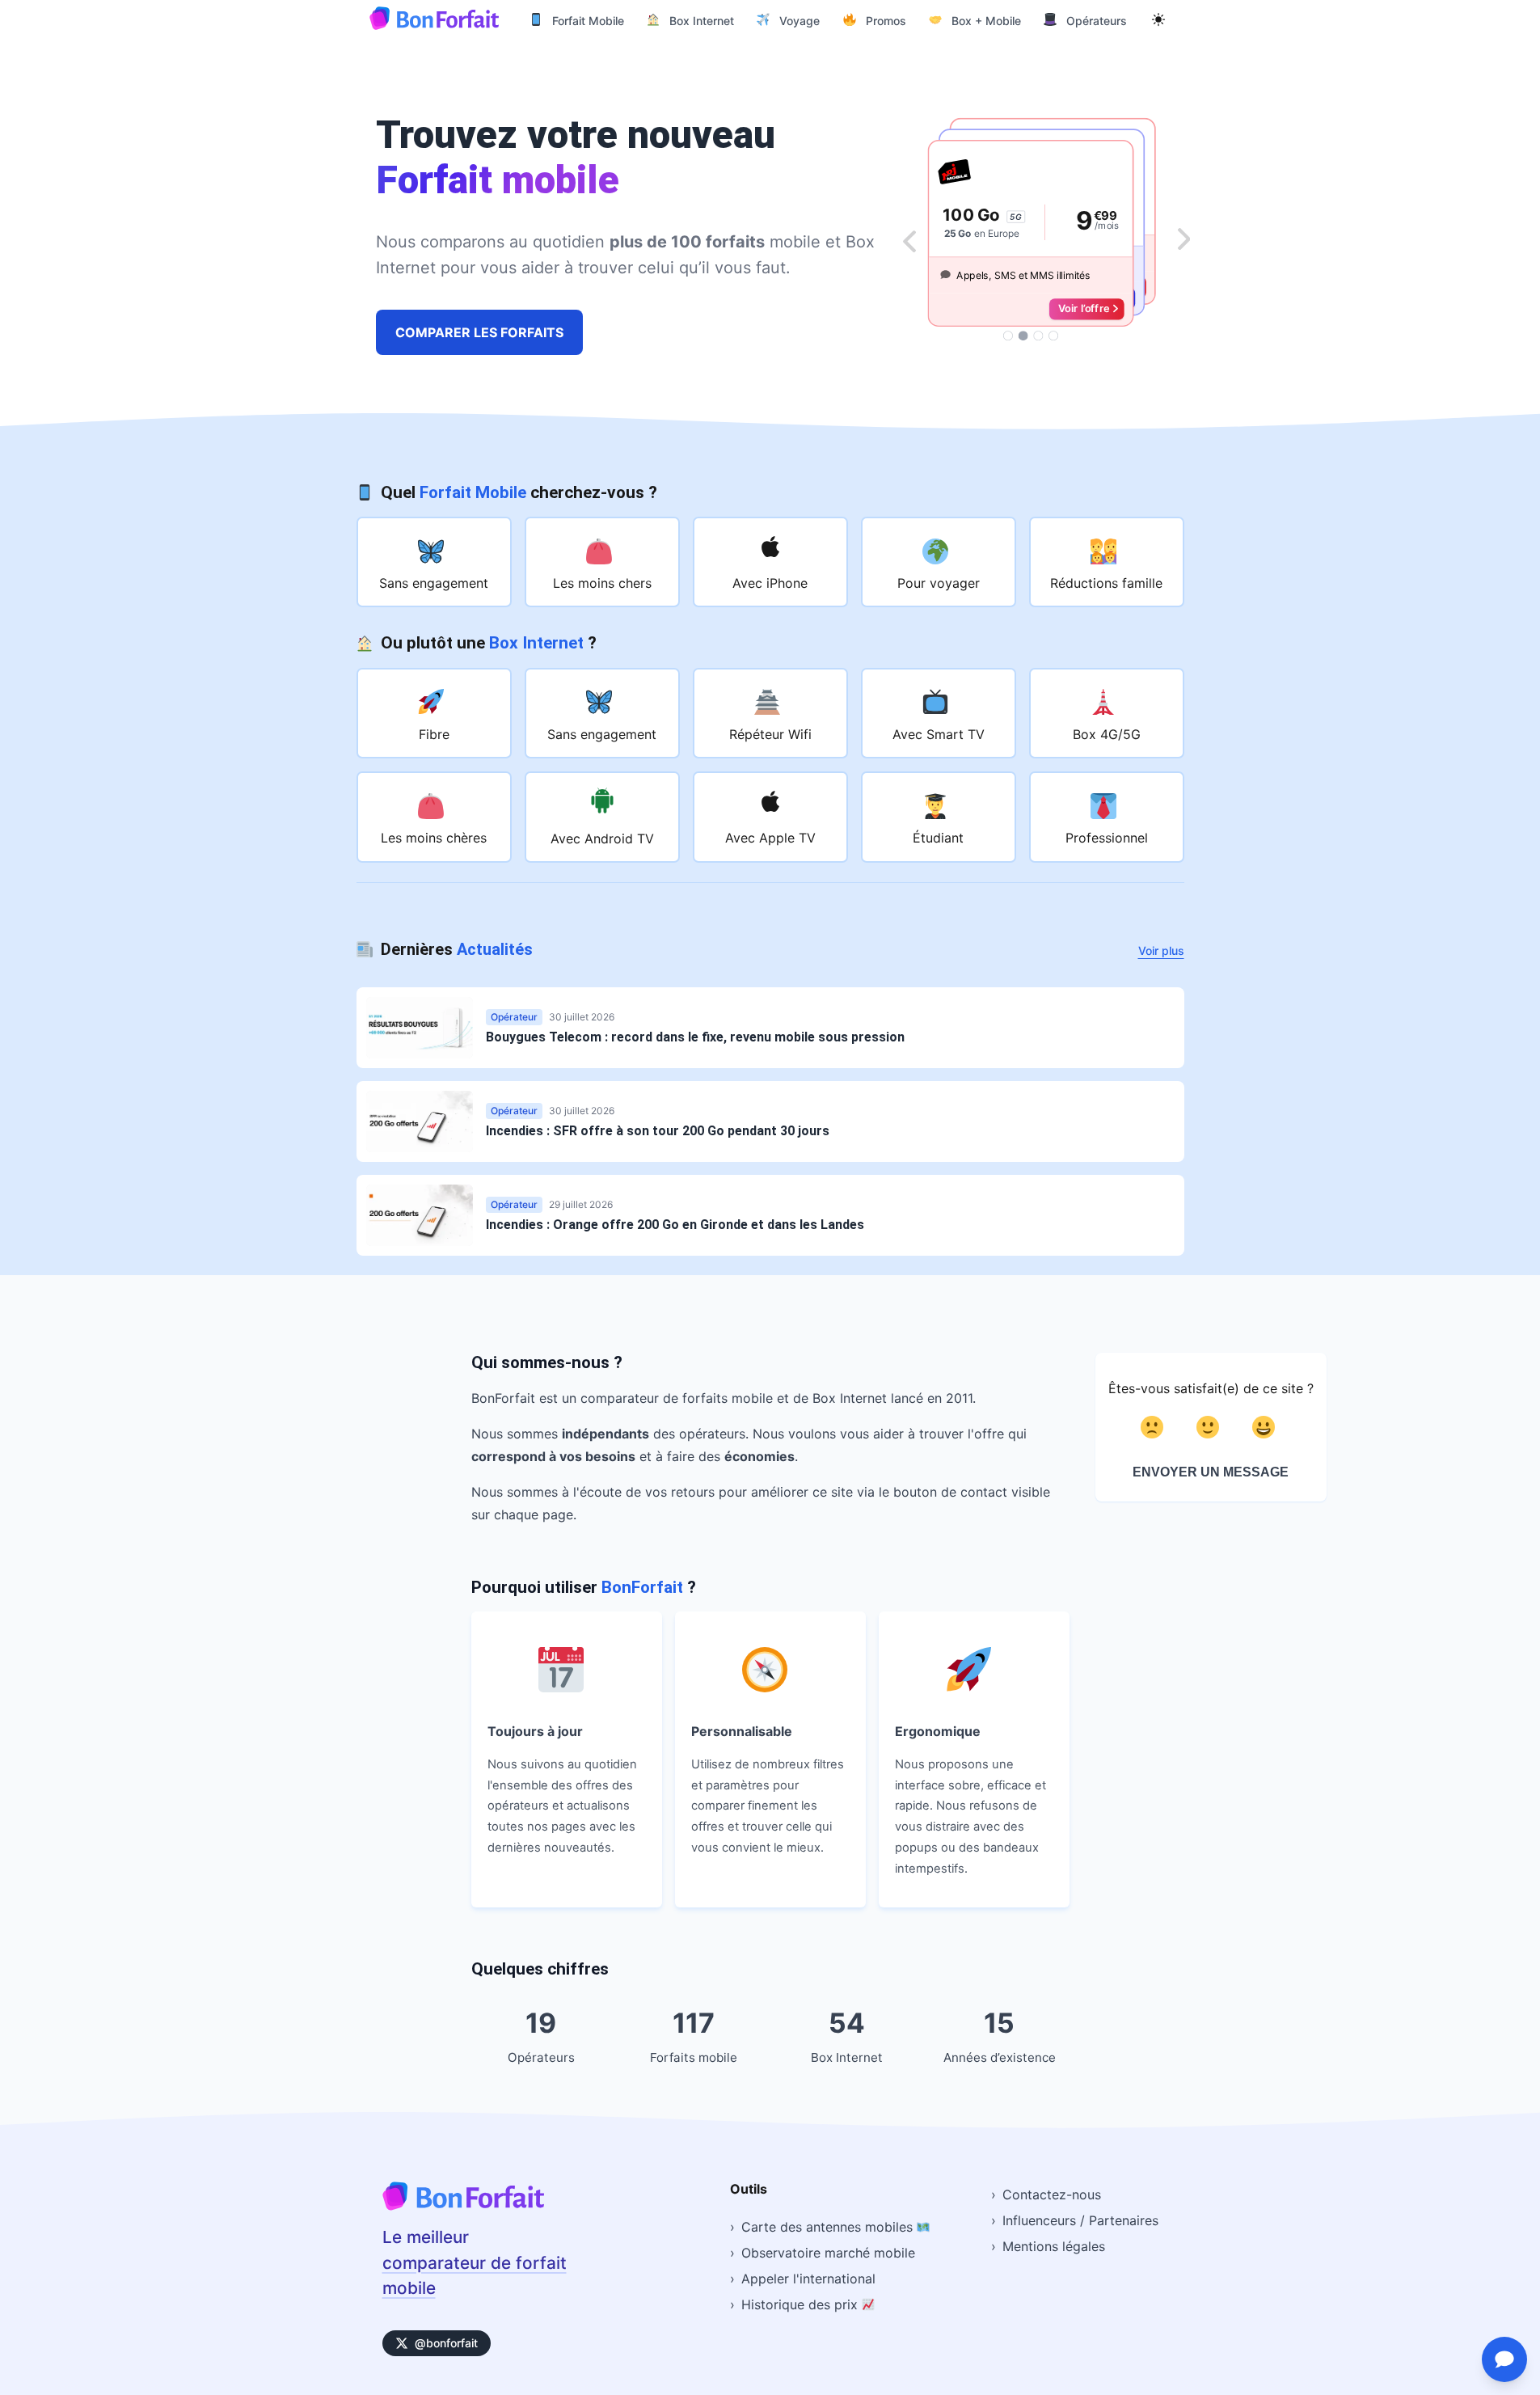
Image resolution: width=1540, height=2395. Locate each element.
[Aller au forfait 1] (1008, 336)
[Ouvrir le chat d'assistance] (1504, 2359)
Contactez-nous (1052, 2194)
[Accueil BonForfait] (463, 2205)
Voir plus (1161, 950)
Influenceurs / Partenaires (1080, 2220)
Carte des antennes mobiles (829, 2227)
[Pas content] (1155, 1427)
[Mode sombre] (1158, 19)
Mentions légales (1054, 2246)
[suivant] (1184, 240)
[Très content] (1266, 1427)
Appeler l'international (808, 2279)
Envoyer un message (1211, 1472)
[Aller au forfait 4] (1053, 336)
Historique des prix (802, 2304)
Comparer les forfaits (479, 332)
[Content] (1211, 1427)
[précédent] (909, 240)
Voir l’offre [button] (1083, 309)
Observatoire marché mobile (828, 2253)
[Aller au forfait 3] (1038, 336)
